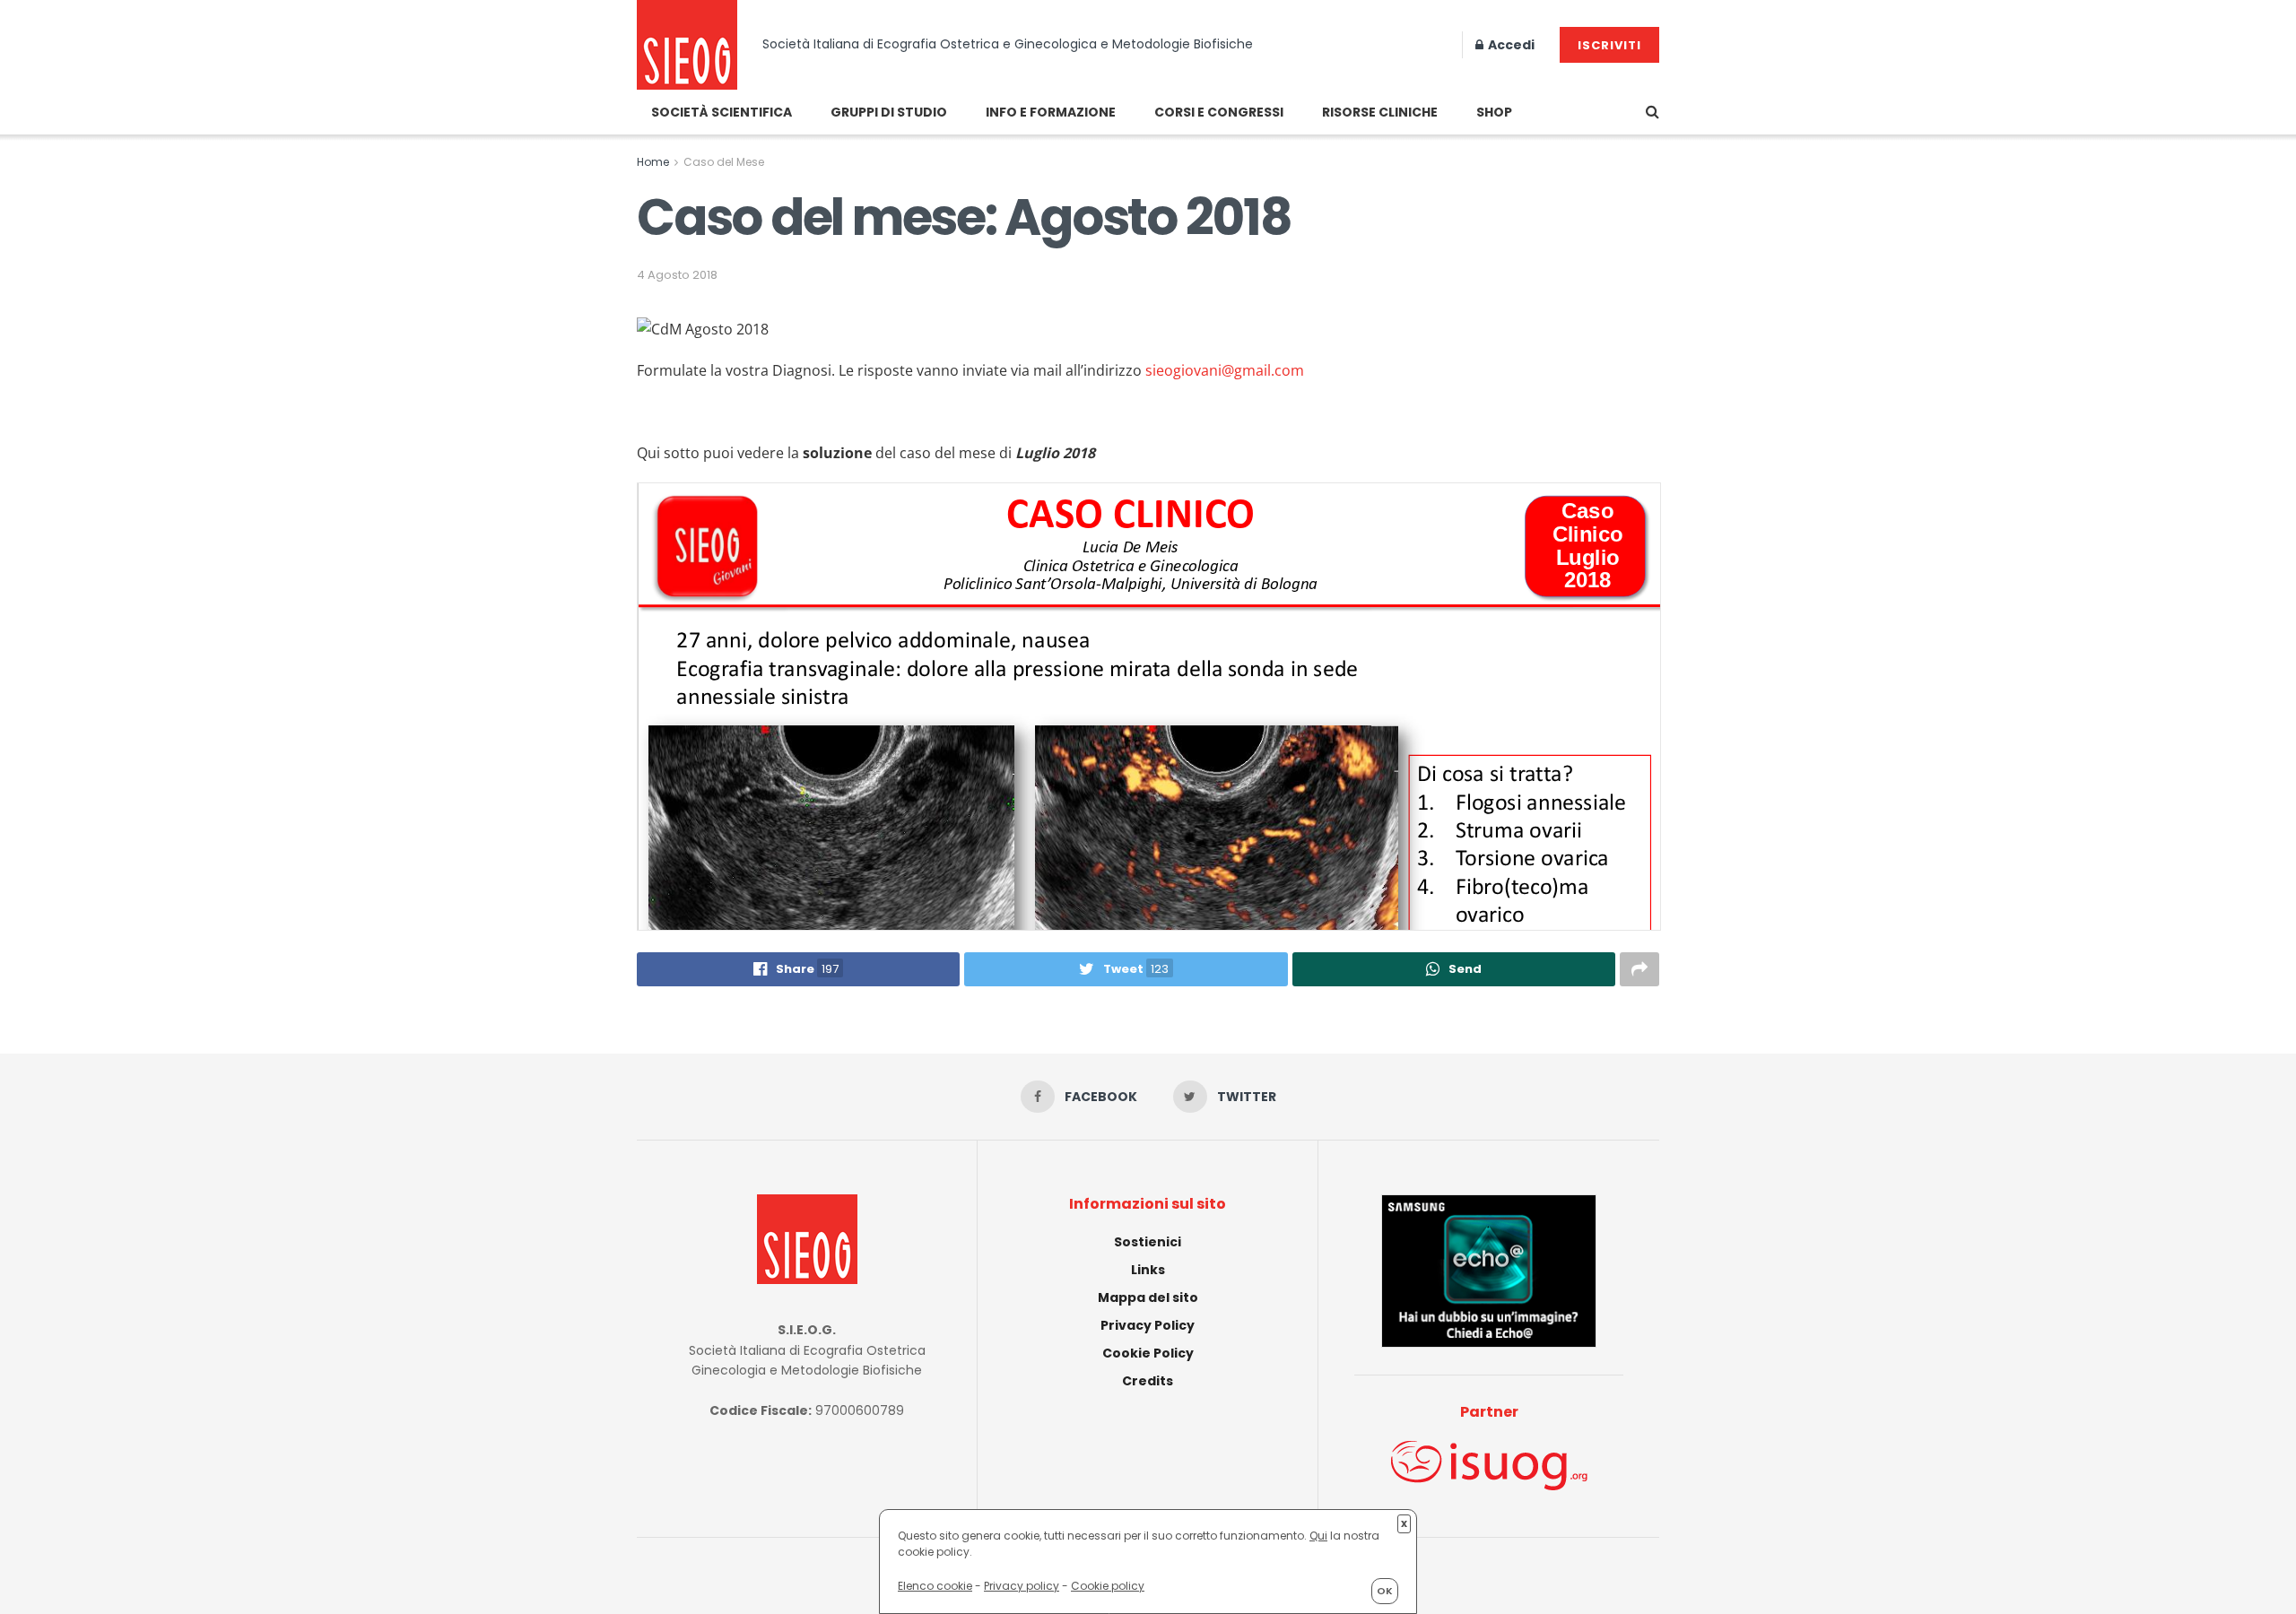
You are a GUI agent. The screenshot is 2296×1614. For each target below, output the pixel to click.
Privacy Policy (1148, 1325)
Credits (1148, 1381)
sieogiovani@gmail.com (1225, 370)
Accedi (1510, 45)
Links (1148, 1270)
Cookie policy (1108, 1586)
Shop (1494, 112)
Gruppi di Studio (889, 112)
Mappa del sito (1148, 1297)
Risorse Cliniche (1380, 112)
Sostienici (1148, 1242)
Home (653, 162)
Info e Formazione (1051, 112)
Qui (1318, 1536)
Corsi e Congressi (1219, 112)
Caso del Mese (724, 162)
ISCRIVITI (1609, 45)
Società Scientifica (722, 112)
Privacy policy (1022, 1586)
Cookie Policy (1148, 1353)
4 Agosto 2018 (677, 275)
